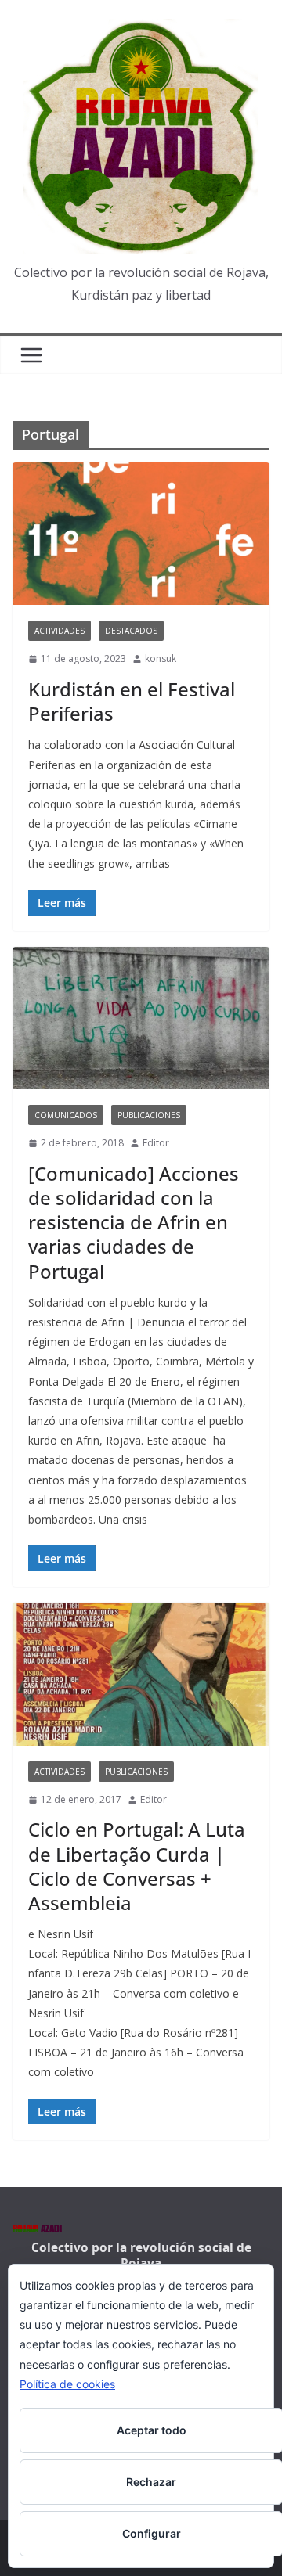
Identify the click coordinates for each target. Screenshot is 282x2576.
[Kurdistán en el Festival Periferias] (141, 534)
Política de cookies (67, 2384)
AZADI (37, 2230)
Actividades (60, 631)
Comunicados (66, 1115)
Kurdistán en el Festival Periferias (132, 701)
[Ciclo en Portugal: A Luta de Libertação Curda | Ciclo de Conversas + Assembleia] (141, 1674)
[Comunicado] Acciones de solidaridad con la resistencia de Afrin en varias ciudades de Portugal (134, 1222)
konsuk (161, 658)
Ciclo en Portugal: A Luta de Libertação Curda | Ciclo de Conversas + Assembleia (137, 1866)
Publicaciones (149, 1115)
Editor (156, 1143)
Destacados (131, 631)
